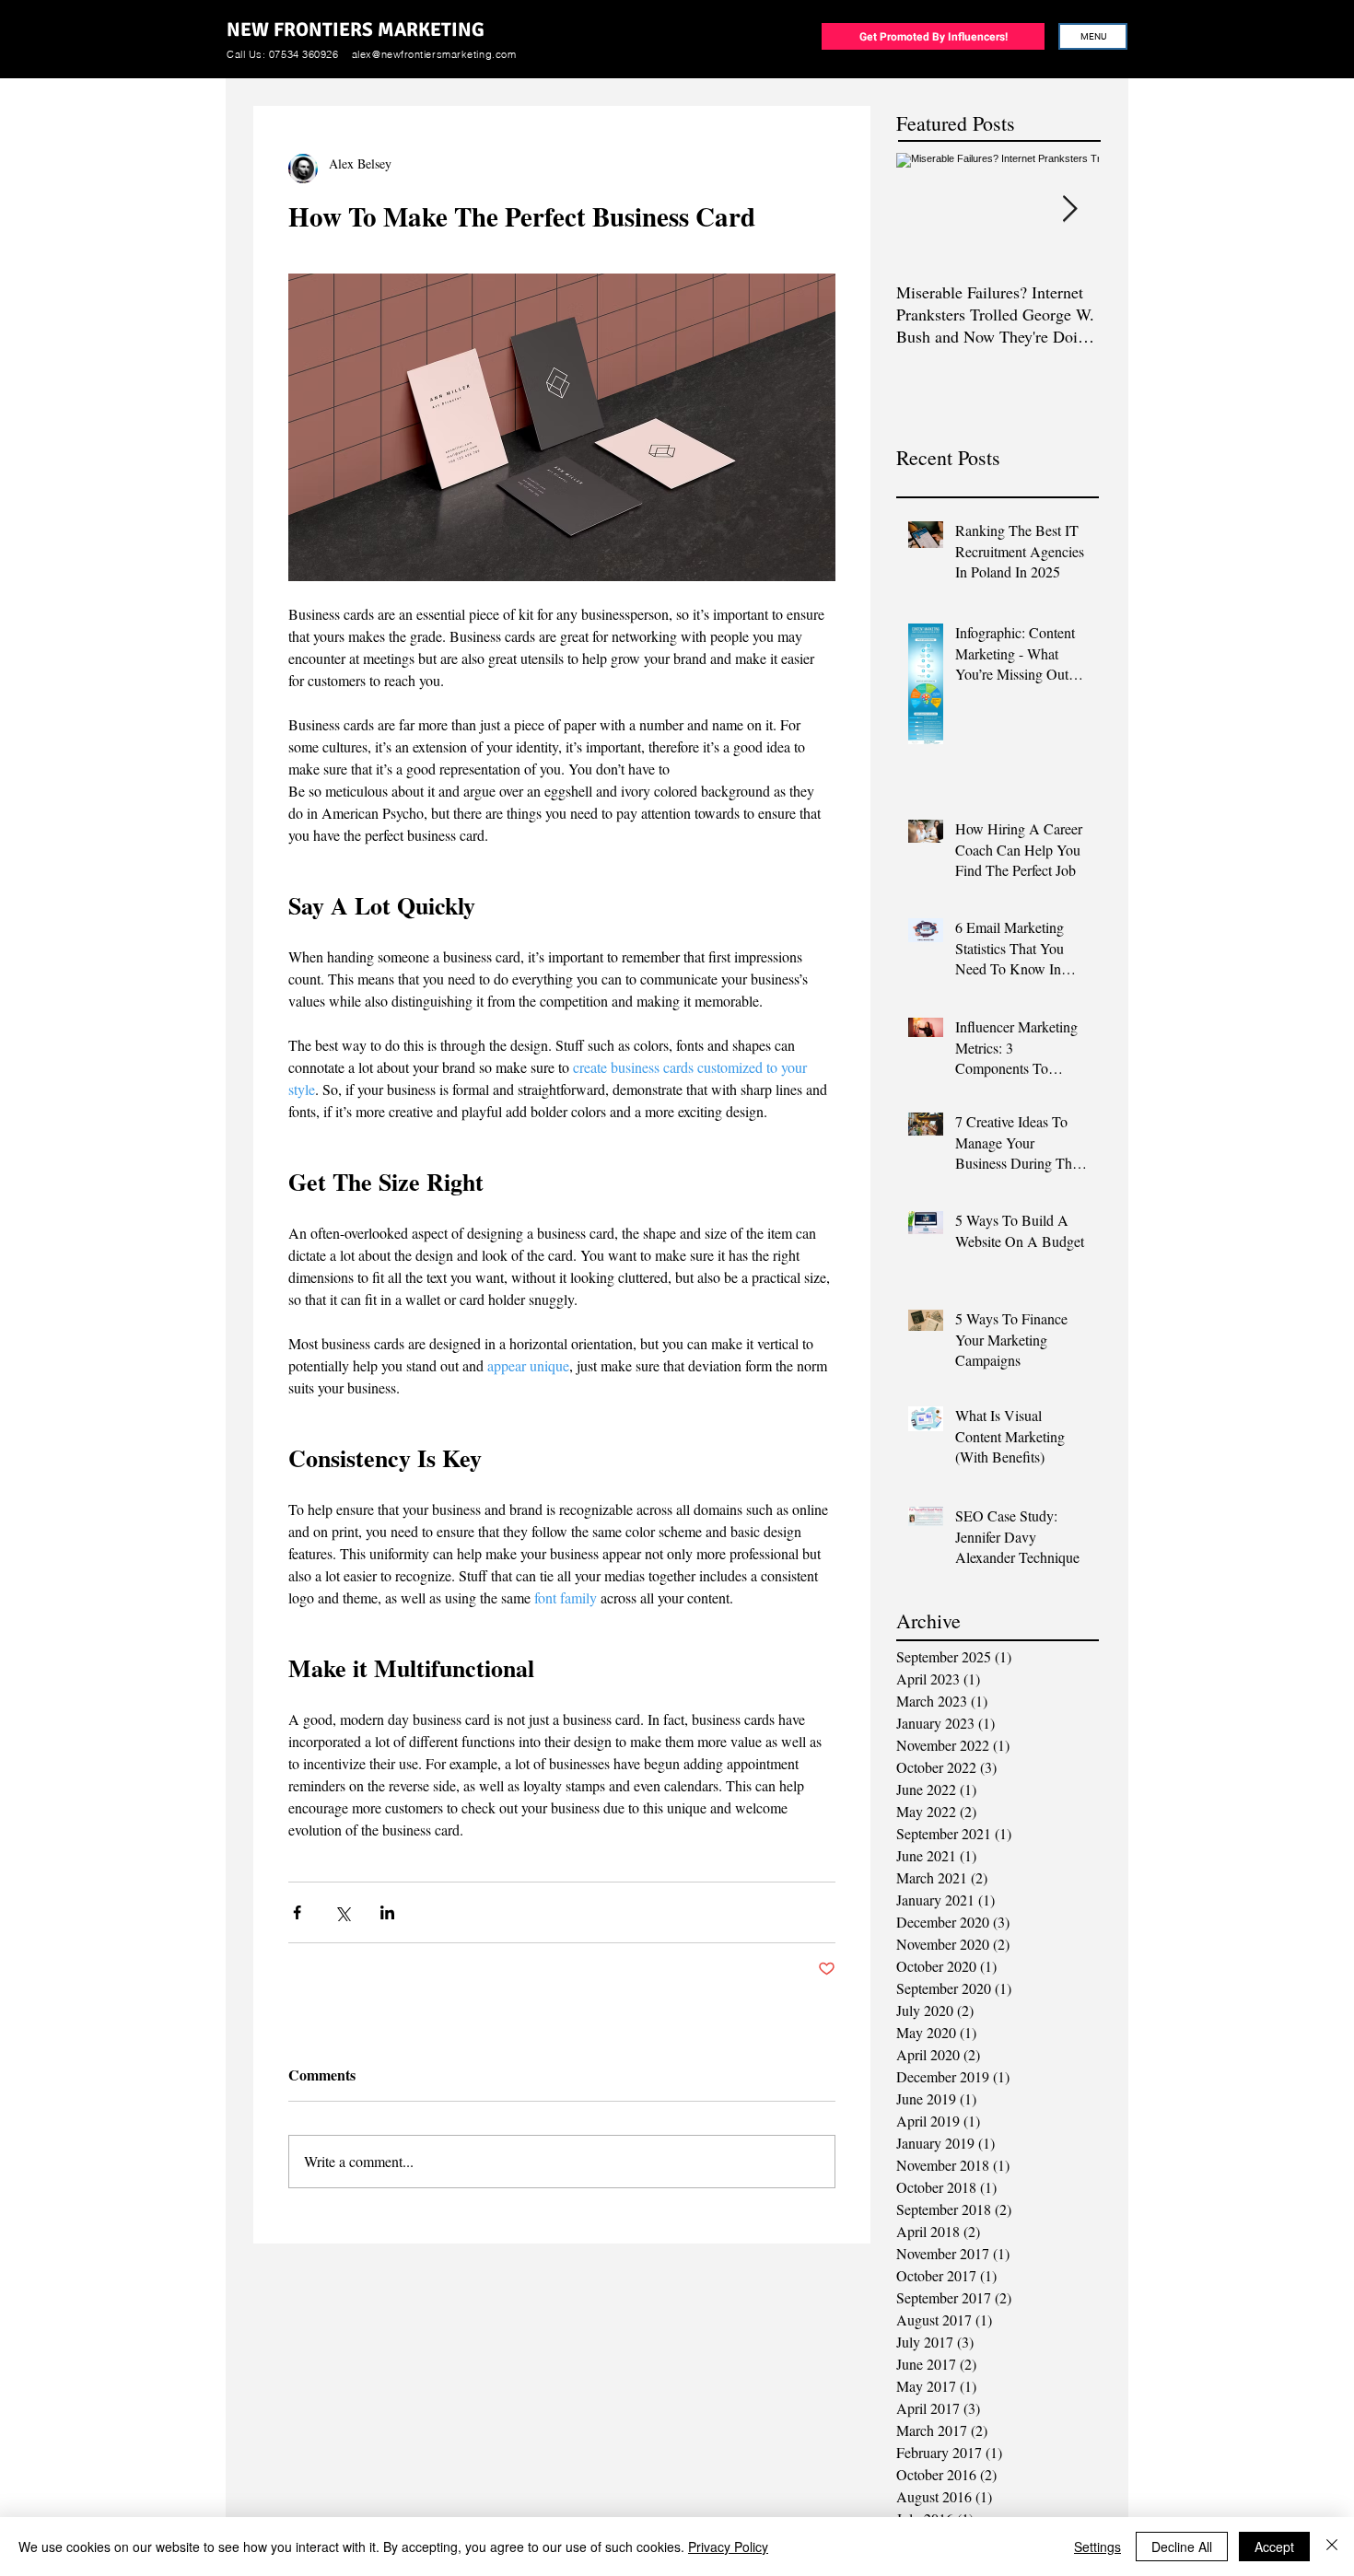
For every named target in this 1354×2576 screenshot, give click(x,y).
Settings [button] (1097, 2547)
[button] (1093, 36)
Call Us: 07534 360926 (283, 54)
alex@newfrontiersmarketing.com (434, 54)
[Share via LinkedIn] (387, 1912)
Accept (1274, 2547)
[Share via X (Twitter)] (342, 1912)
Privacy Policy (728, 2547)
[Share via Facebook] (297, 1912)
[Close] (1332, 2547)
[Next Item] (1069, 210)
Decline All (1182, 2547)
